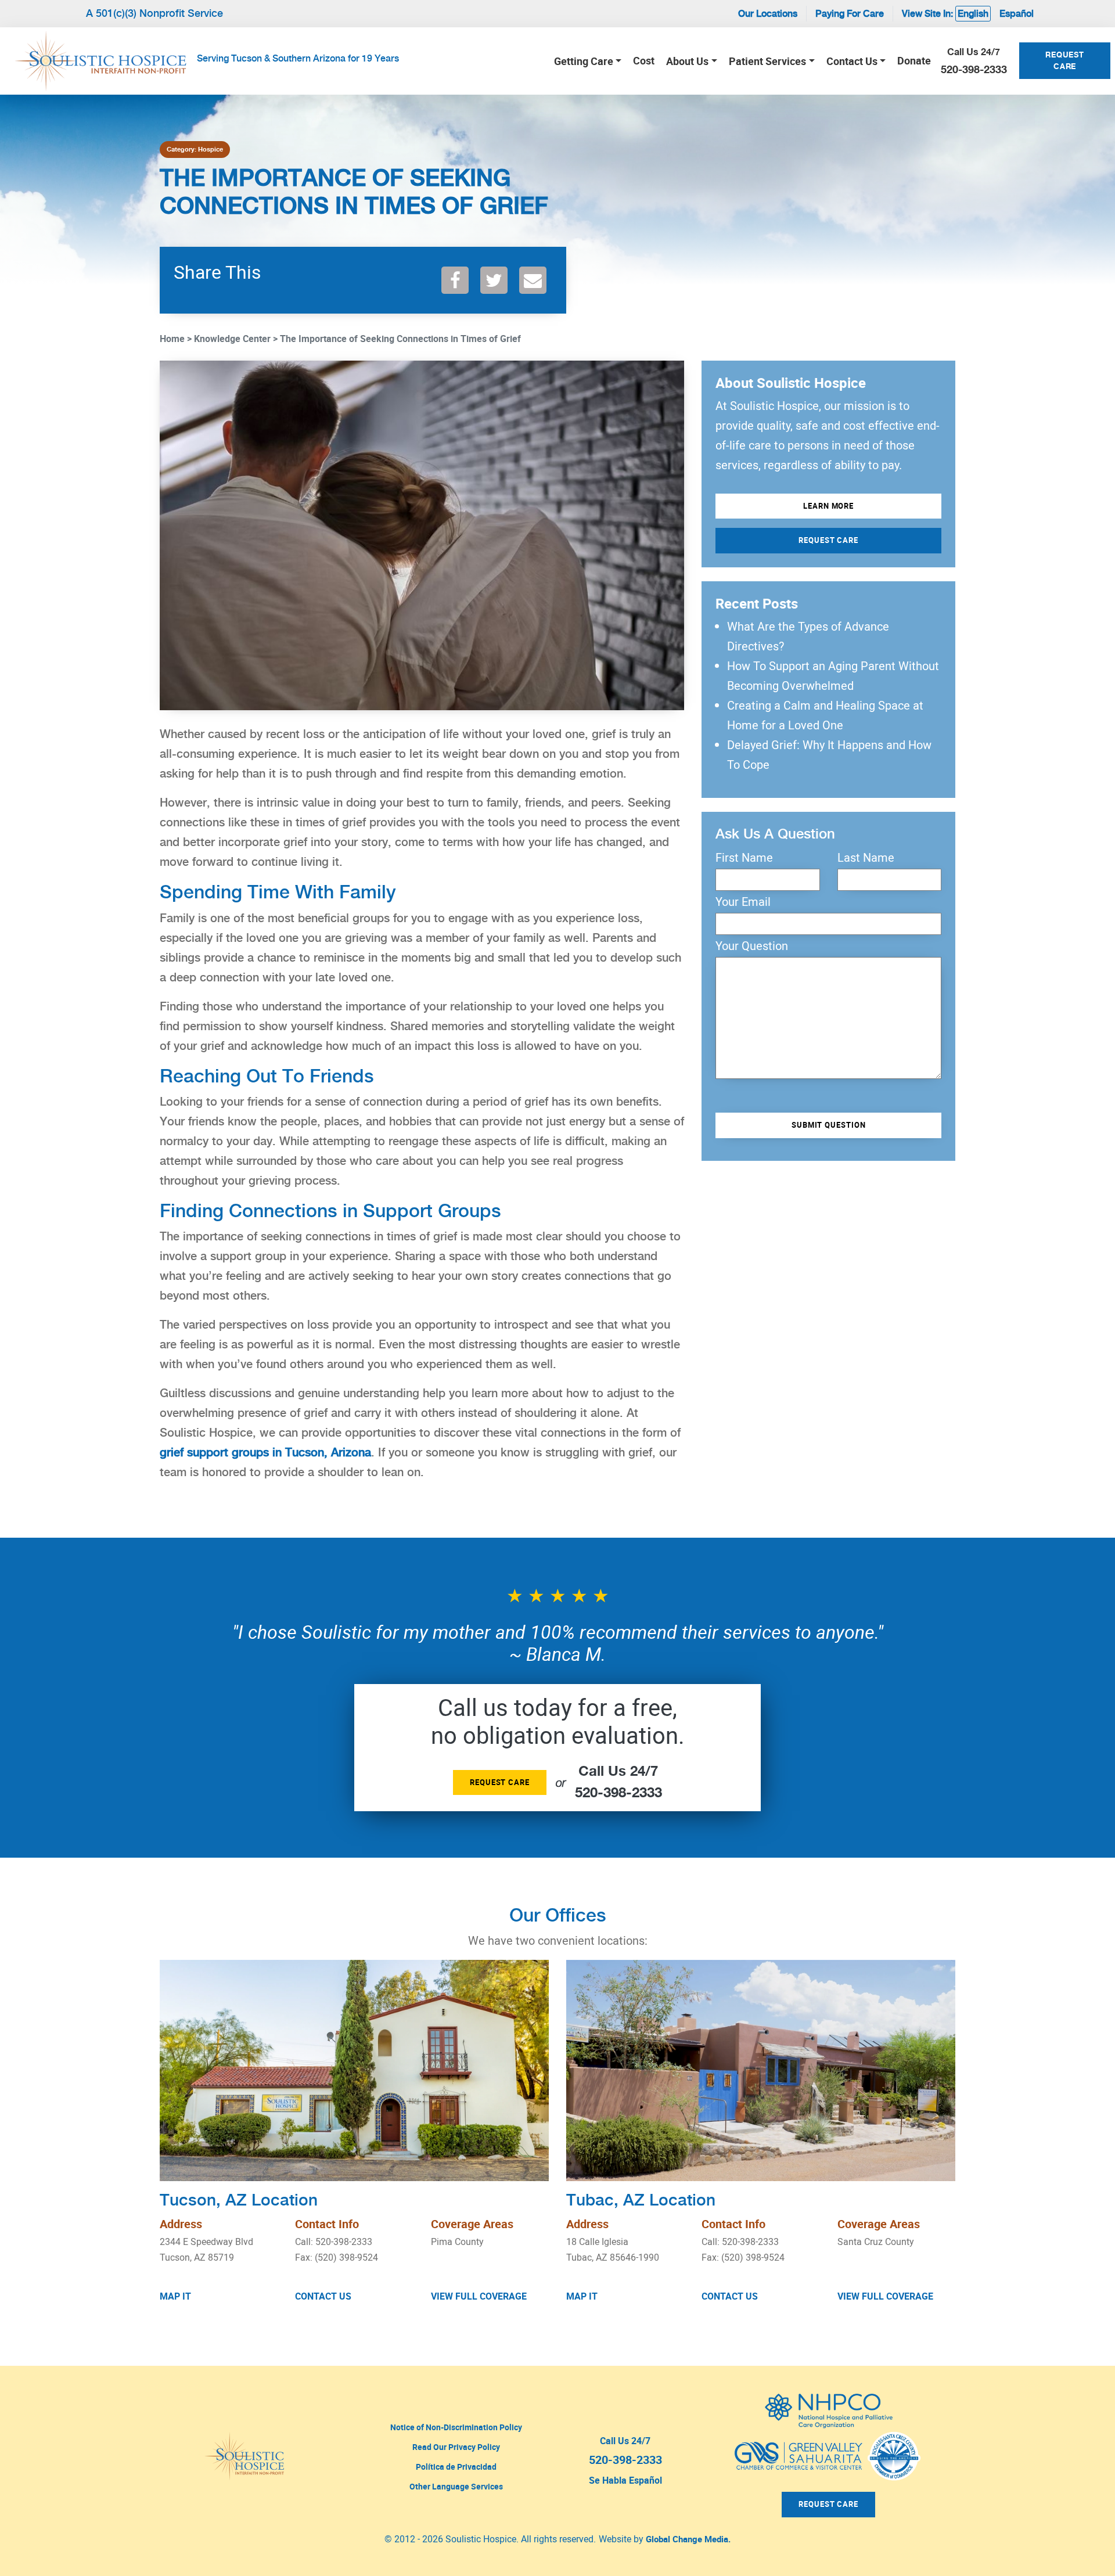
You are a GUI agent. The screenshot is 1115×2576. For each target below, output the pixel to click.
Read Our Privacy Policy (456, 2447)
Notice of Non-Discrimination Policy (456, 2427)
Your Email (743, 902)
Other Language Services (456, 2486)
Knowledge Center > (236, 339)
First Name (744, 858)
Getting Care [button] (584, 61)
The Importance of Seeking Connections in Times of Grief (400, 339)
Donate (914, 60)
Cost (644, 60)
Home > (176, 339)
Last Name (866, 858)
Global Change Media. (688, 2539)
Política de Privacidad (456, 2467)
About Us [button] (687, 61)
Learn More (828, 506)
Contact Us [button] (852, 61)
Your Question (752, 946)
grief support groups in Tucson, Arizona (265, 1452)
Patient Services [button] (767, 61)
